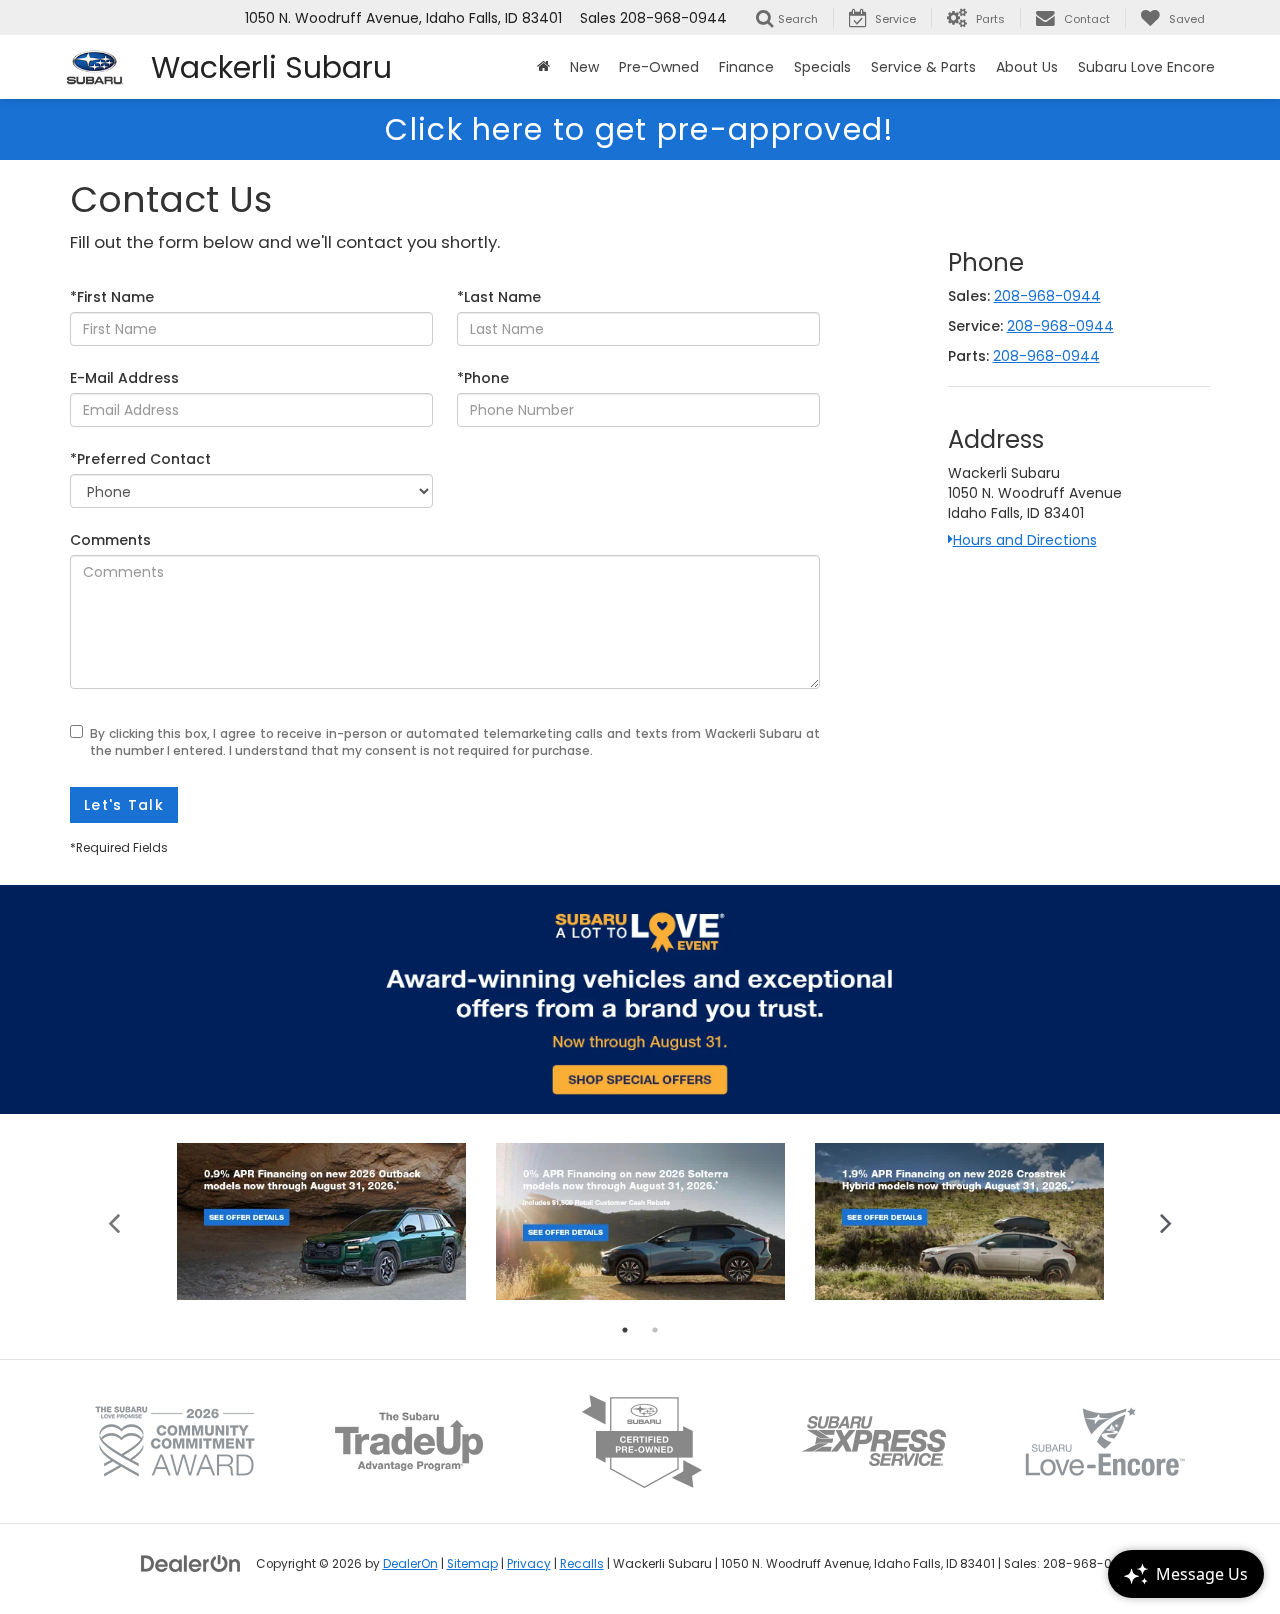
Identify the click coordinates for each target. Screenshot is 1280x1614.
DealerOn (410, 1564)
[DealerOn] (191, 1563)
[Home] (543, 67)
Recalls (582, 1564)
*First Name (112, 297)
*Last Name (499, 297)
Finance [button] (746, 67)
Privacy (529, 1564)
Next (1165, 1221)
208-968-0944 (1047, 296)
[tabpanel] (321, 1221)
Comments (110, 540)
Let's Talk (124, 805)
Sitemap (472, 1564)
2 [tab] (655, 1330)
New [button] (584, 67)
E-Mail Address (124, 378)
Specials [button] (822, 67)
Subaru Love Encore (1146, 67)
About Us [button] (1027, 67)
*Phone (483, 378)
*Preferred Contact (140, 459)
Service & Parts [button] (923, 67)
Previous (114, 1221)
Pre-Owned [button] (659, 67)
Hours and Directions (1025, 540)
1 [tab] (625, 1330)
